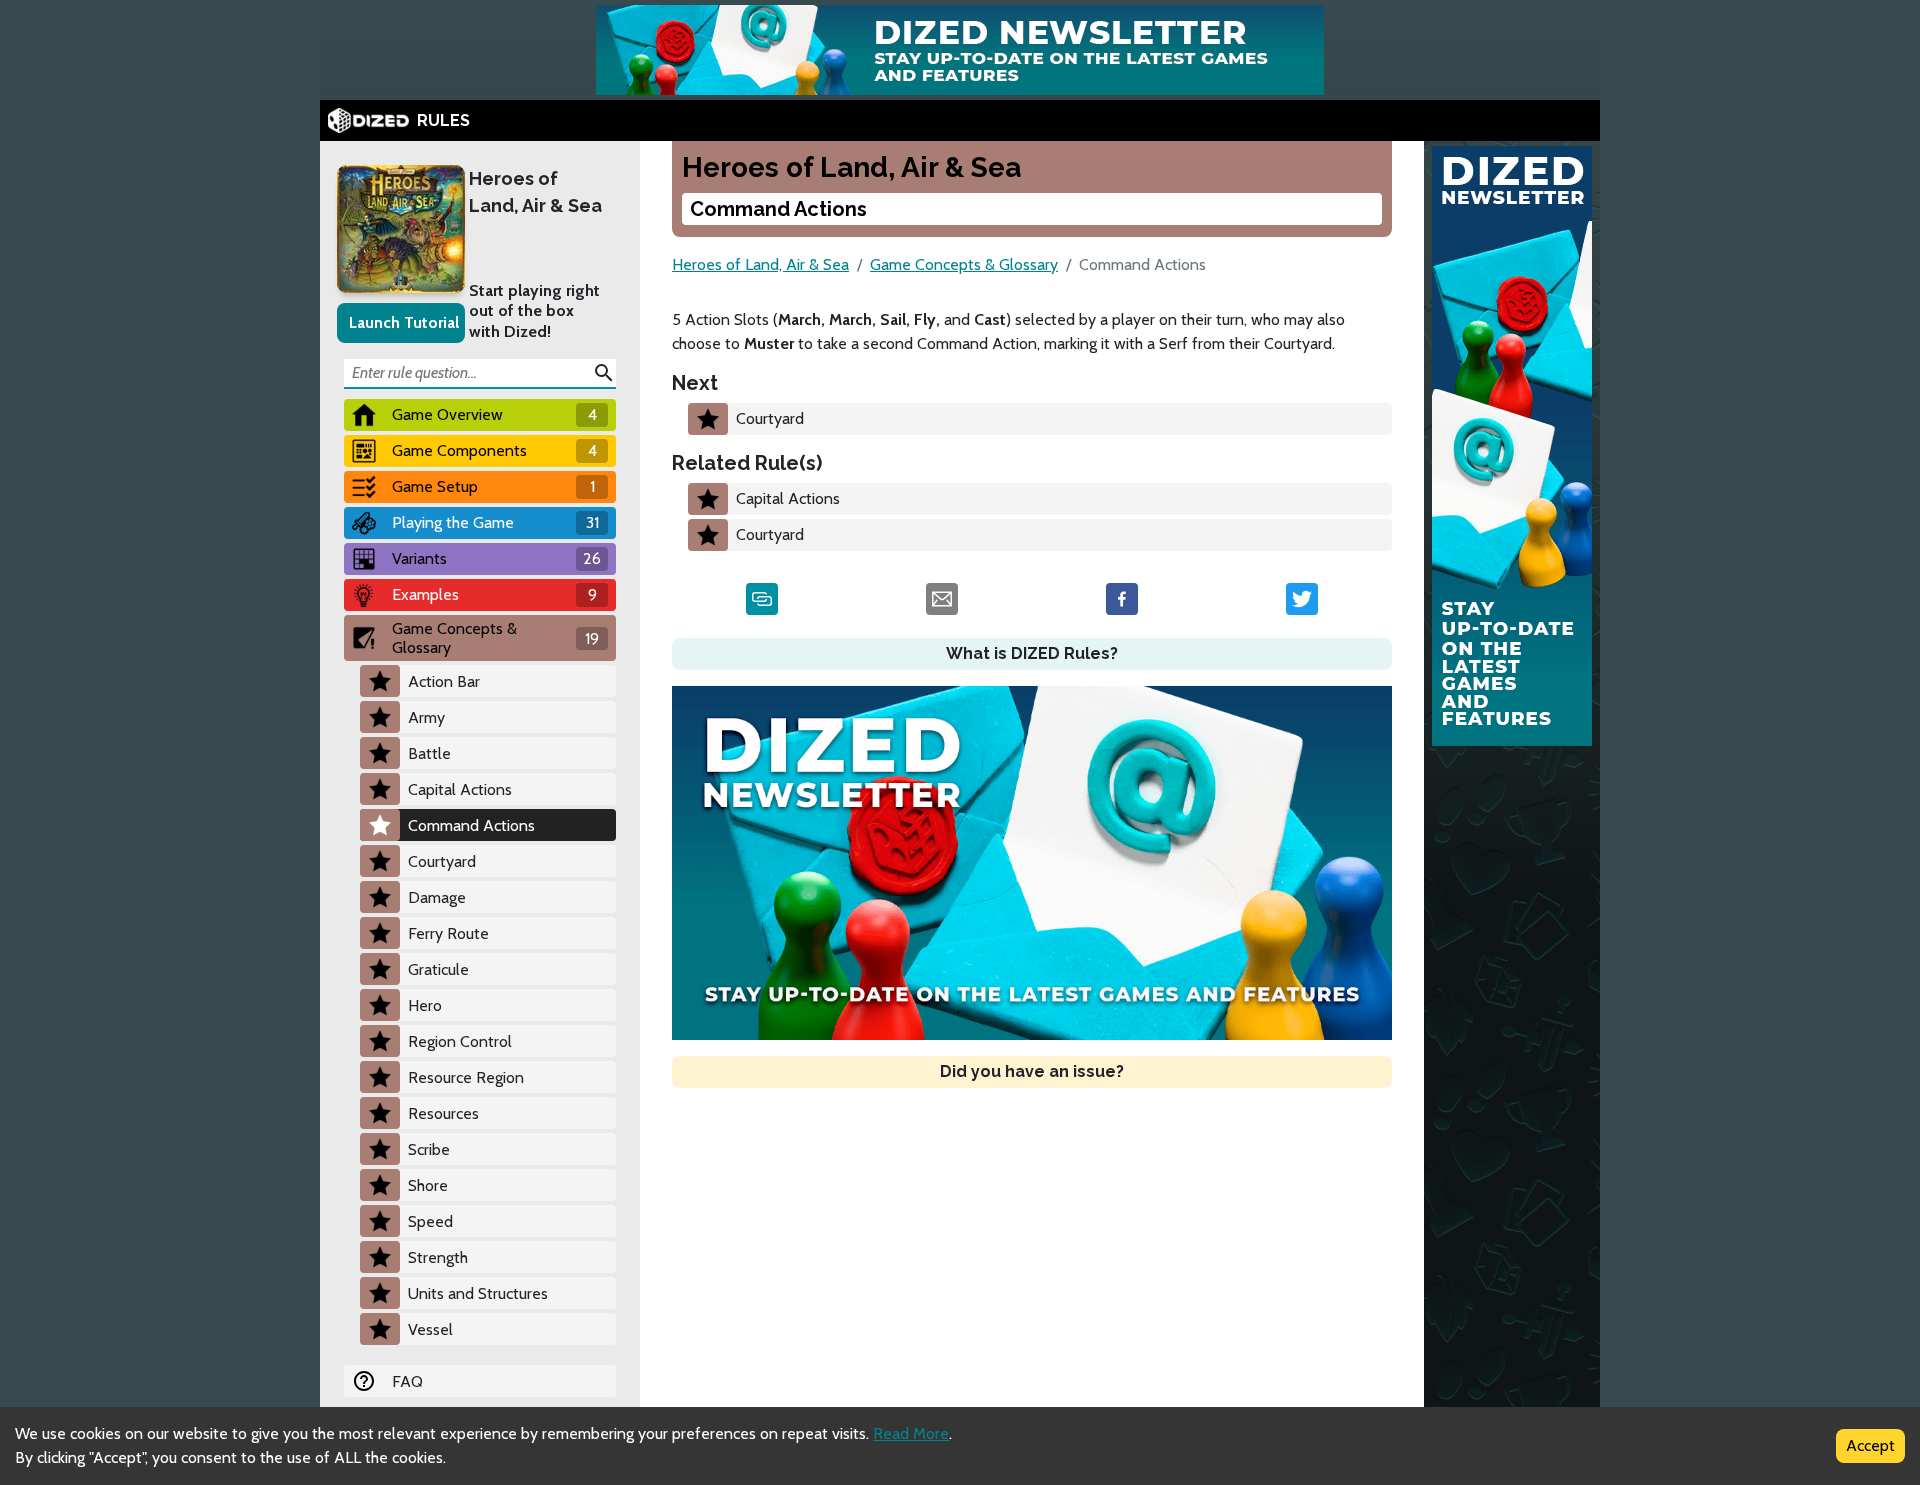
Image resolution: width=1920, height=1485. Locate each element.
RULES (443, 120)
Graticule (438, 969)
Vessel (430, 1329)
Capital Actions (460, 789)
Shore (428, 1185)
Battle (429, 753)
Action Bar (444, 681)
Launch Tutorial (404, 322)
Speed (430, 1221)
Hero (425, 1005)
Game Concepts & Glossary (964, 264)
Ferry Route (448, 933)
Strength (438, 1257)
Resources (443, 1113)
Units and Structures (478, 1293)
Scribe (429, 1149)
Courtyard (442, 861)
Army (426, 717)
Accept (1870, 1445)
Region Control (460, 1041)
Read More (911, 1433)
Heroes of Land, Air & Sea (535, 192)
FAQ (407, 1381)
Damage (437, 897)
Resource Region (466, 1077)
